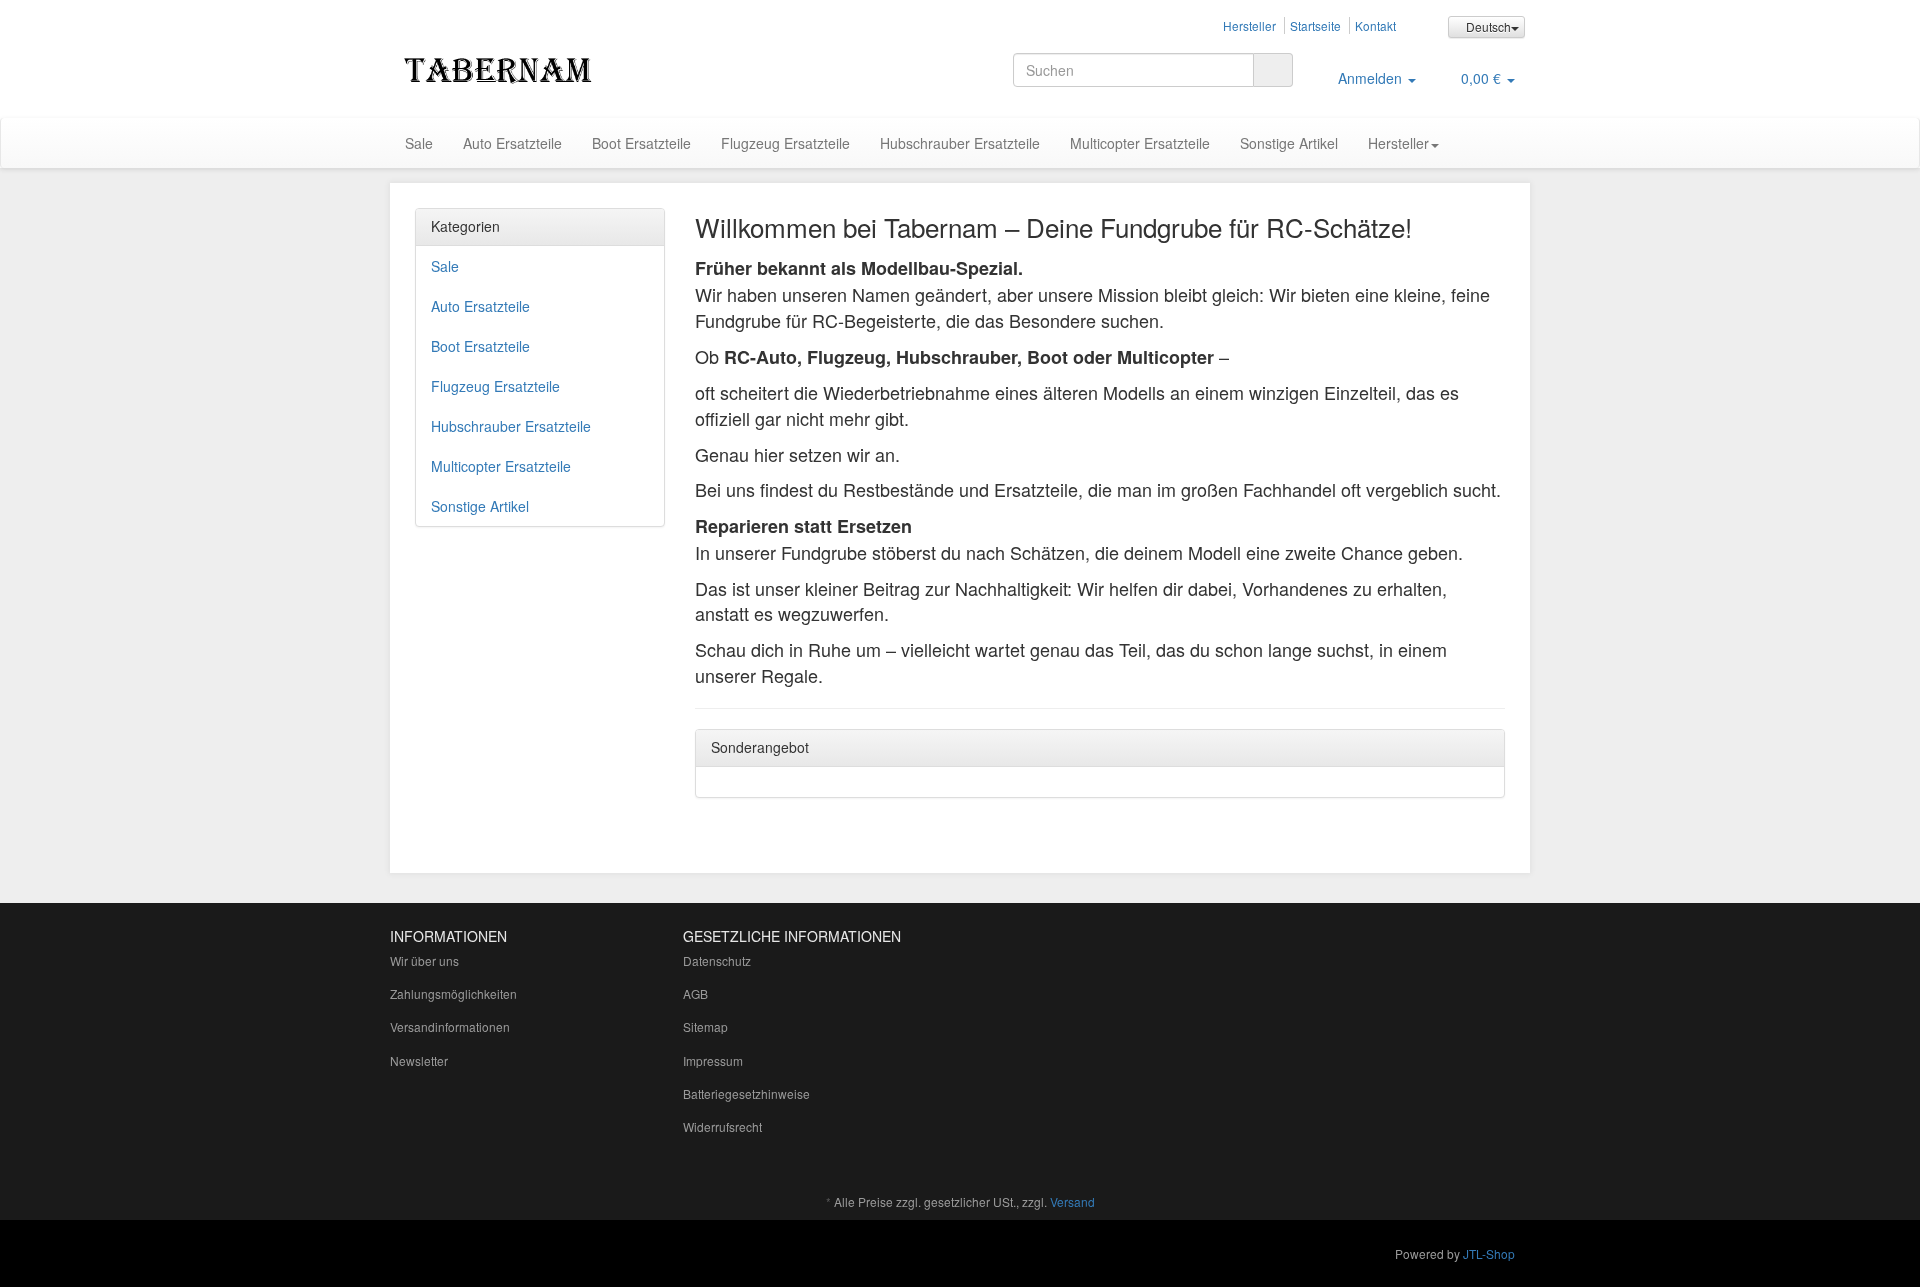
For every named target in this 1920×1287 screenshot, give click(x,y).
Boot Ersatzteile (641, 143)
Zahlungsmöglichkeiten (453, 993)
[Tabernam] (570, 68)
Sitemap (705, 1026)
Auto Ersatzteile (512, 143)
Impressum (713, 1060)
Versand (1072, 1201)
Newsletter (419, 1060)
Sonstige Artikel (1289, 143)
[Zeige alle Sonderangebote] (1483, 748)
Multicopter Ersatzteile (1140, 143)
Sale (419, 143)
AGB (695, 993)
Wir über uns (424, 960)
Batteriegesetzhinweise (746, 1093)
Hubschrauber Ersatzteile (960, 143)
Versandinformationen (450, 1026)
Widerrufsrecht (722, 1126)
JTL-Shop (1489, 1253)
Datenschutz (717, 960)
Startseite (1315, 25)
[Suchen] (1273, 70)
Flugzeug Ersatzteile (785, 143)
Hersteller (1249, 25)
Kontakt (1375, 25)
